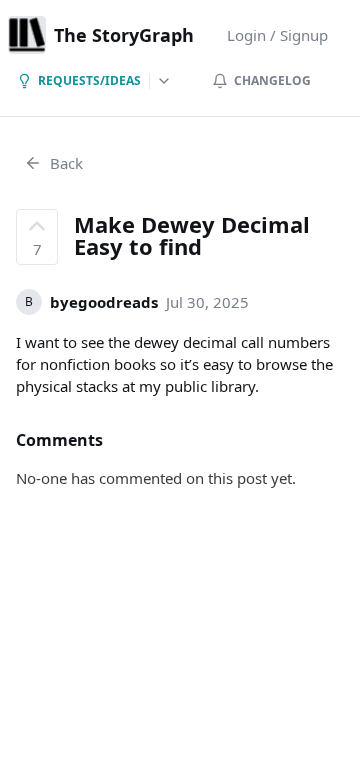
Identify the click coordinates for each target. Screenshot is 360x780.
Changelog (272, 80)
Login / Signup (277, 35)
